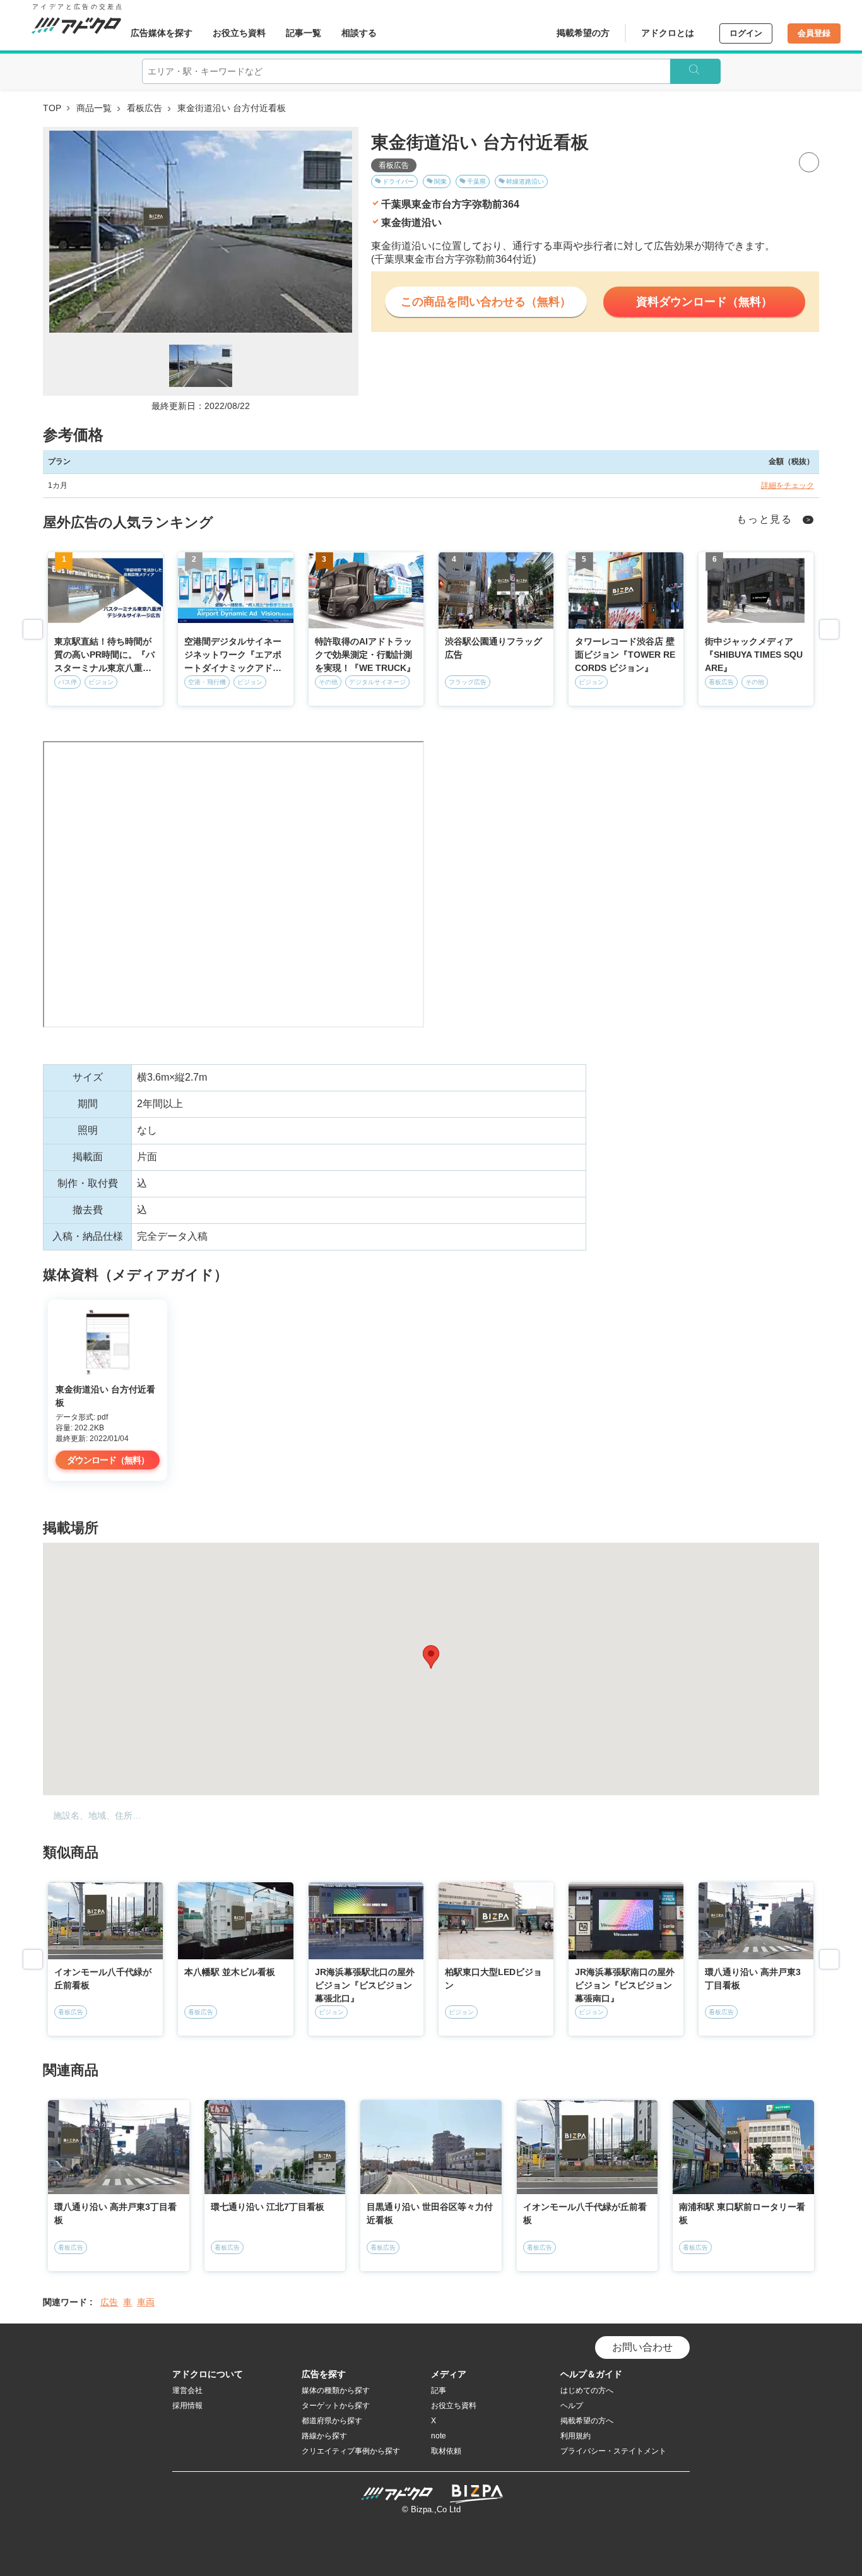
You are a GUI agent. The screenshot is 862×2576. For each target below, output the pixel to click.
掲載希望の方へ (587, 2421)
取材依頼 (446, 2451)
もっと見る (765, 519)
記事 (439, 2390)
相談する (359, 33)
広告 (109, 2302)
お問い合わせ (642, 2347)
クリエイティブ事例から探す (351, 2451)
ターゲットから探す (336, 2406)
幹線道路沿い (525, 181)
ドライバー (398, 181)
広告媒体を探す (162, 33)
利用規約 (576, 2436)
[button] (431, 1657)
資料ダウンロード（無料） (704, 302)
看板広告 (145, 108)
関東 (440, 181)
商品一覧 (94, 108)
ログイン (746, 33)
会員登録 (814, 33)
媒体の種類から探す (336, 2390)
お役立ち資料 (239, 33)
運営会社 (187, 2390)
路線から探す (324, 2436)
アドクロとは (668, 33)
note (439, 2436)
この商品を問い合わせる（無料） (486, 302)
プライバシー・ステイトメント (613, 2451)
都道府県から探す (332, 2421)
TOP (52, 108)
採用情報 (187, 2406)
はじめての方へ (587, 2390)
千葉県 (476, 181)
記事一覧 (304, 33)
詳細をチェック (788, 485)
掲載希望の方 (583, 33)
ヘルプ (572, 2406)
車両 (146, 2302)
